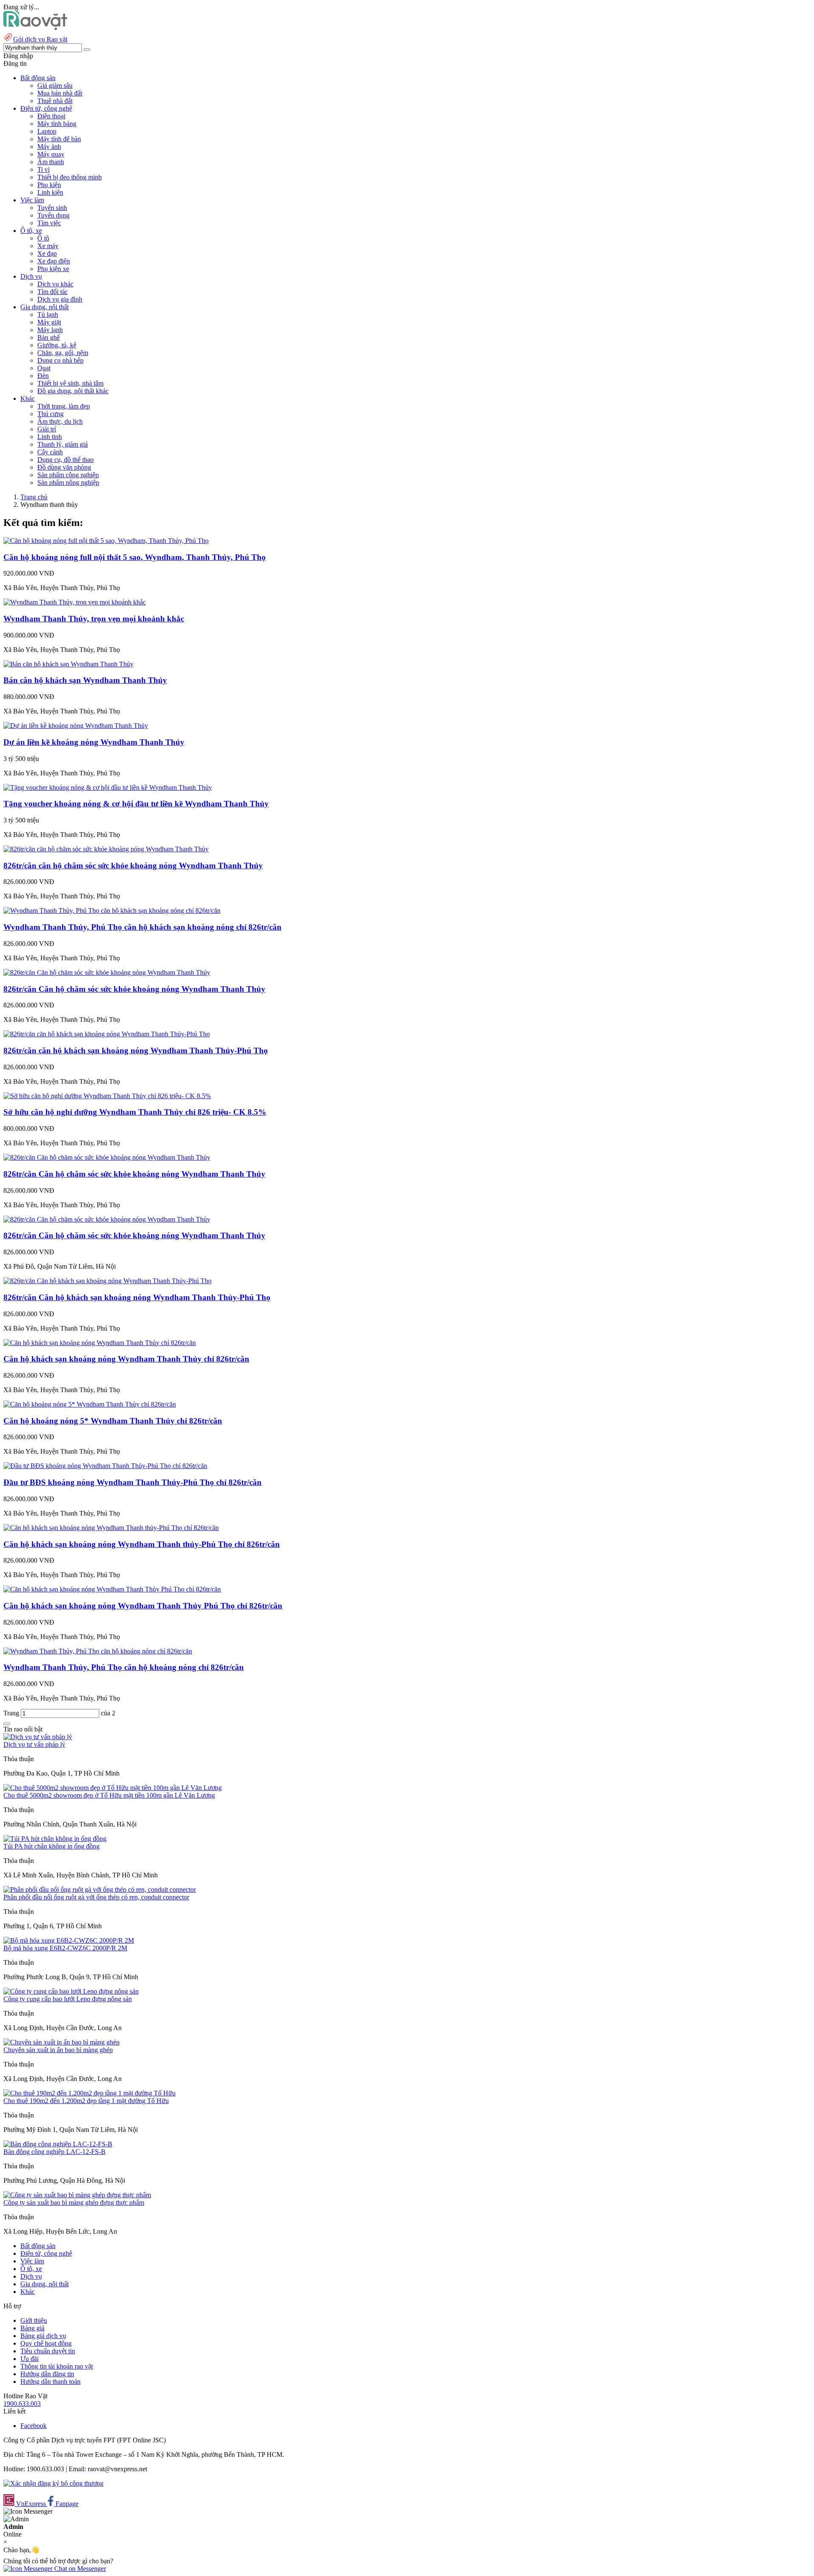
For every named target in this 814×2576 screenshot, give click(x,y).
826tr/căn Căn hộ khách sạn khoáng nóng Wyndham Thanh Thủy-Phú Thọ (137, 1297)
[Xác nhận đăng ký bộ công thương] (53, 2483)
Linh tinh (50, 437)
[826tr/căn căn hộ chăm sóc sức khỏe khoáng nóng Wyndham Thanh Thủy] (106, 849)
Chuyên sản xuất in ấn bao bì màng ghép (58, 2050)
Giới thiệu (34, 2320)
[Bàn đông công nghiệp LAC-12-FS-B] (58, 2144)
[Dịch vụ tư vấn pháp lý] (38, 1737)
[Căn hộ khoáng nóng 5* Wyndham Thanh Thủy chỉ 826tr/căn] (90, 1404)
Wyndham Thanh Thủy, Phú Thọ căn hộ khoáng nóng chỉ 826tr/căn (124, 1667)
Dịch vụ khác (55, 284)
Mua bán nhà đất (60, 93)
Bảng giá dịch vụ (43, 2336)
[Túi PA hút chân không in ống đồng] (55, 1839)
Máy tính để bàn (59, 139)
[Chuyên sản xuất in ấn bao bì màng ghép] (61, 2042)
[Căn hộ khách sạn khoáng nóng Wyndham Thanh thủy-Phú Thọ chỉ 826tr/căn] (111, 1528)
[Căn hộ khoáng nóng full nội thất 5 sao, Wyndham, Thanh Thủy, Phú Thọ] (106, 541)
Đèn (43, 376)
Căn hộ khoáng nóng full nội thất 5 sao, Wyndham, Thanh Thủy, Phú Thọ (135, 557)
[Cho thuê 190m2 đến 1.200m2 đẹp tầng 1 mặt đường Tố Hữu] (89, 2093)
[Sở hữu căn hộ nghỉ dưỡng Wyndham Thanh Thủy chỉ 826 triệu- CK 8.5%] (107, 1096)
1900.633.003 (22, 2404)
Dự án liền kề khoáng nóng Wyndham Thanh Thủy (94, 742)
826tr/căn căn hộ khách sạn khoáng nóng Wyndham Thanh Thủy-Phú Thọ (136, 1050)
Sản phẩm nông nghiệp (68, 482)
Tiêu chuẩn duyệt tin (48, 2351)
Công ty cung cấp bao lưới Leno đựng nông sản (68, 1999)
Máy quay (51, 154)
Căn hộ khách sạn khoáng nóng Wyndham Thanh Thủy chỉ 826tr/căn (126, 1359)
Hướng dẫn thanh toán (50, 2382)
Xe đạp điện (54, 261)
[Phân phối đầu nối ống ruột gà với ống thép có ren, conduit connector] (100, 1889)
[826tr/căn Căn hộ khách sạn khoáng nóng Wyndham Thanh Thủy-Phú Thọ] (107, 1281)
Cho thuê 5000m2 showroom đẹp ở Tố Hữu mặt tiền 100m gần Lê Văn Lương (109, 1795)
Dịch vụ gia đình (60, 299)
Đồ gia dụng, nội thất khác (73, 391)
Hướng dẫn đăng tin (47, 2374)
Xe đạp (47, 253)
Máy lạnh (50, 330)
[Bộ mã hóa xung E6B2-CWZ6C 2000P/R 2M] (69, 1940)
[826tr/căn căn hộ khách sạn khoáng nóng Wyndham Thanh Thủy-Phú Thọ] (107, 1034)
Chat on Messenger (79, 2569)
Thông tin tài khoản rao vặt (57, 2366)
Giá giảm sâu (55, 85)
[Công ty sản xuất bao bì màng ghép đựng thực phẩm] (77, 2195)
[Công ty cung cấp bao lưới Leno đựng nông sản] (71, 1991)
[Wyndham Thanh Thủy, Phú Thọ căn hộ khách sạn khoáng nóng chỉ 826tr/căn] (112, 910)
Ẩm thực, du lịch (60, 421)
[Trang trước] (7, 1724)
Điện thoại (51, 116)
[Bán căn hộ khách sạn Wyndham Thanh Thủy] (68, 664)
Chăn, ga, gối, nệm (63, 353)
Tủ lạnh (48, 315)
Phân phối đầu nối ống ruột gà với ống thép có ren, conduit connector (96, 1897)
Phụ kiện (49, 185)
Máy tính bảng (57, 124)
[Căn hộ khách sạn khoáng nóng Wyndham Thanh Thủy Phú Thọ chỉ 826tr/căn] (112, 1589)
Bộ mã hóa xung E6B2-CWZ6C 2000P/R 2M (65, 1948)
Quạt (44, 368)
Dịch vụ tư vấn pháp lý (34, 1744)
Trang (12, 1713)
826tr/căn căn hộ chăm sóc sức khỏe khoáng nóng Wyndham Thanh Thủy (133, 866)
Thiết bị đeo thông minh (70, 177)
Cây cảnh (50, 452)
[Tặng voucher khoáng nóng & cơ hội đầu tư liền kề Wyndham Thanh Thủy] (108, 787)
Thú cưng (50, 414)
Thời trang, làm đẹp (64, 406)
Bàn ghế (49, 337)
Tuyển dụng (53, 215)
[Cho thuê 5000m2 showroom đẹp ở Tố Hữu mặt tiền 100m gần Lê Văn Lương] (113, 1788)
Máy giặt (49, 322)
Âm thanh (51, 162)
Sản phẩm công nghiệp (68, 475)
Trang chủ (34, 497)
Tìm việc (49, 223)
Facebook (33, 2426)
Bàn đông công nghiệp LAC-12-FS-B (54, 2152)
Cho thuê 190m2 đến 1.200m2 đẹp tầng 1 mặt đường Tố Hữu (86, 2101)
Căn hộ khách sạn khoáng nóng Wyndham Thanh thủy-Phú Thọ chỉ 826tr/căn (142, 1544)
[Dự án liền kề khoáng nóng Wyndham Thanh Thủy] (76, 726)
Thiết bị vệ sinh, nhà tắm (70, 383)
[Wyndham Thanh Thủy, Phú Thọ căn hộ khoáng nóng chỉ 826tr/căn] (98, 1651)
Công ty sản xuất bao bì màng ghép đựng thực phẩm (74, 2203)
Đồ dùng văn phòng (64, 467)
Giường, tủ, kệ (57, 345)
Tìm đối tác (53, 292)
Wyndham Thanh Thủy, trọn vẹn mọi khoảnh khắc (94, 619)
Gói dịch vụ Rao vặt (40, 39)
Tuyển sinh (52, 208)
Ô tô (43, 238)
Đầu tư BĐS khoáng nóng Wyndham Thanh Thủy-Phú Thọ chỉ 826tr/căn (132, 1482)
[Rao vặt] (35, 28)
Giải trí (47, 429)
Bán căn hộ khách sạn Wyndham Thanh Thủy (85, 680)
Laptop (47, 131)
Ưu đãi (29, 2359)
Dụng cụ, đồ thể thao (66, 460)
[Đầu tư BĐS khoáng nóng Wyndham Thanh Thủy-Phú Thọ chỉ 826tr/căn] (105, 1466)
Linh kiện (50, 192)
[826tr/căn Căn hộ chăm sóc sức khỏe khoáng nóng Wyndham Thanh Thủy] (107, 972)
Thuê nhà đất (55, 101)
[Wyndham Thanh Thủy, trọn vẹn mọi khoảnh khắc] (75, 602)
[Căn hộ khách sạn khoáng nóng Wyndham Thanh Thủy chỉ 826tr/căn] (100, 1343)
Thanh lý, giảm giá (63, 444)
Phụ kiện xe (53, 269)
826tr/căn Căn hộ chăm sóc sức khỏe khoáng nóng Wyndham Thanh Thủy (134, 989)
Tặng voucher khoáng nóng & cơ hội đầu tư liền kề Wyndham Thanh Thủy (136, 804)
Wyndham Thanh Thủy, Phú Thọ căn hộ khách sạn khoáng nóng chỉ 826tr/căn (142, 927)
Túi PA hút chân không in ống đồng (52, 1846)
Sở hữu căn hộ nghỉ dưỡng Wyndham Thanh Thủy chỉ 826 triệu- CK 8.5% (135, 1112)
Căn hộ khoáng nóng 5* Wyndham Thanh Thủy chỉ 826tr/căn (113, 1421)
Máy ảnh (49, 147)
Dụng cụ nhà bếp (60, 360)
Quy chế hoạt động (46, 2343)
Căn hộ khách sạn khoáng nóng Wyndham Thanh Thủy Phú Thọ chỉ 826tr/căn (143, 1606)
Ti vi (43, 169)
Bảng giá (32, 2328)
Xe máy (48, 246)
